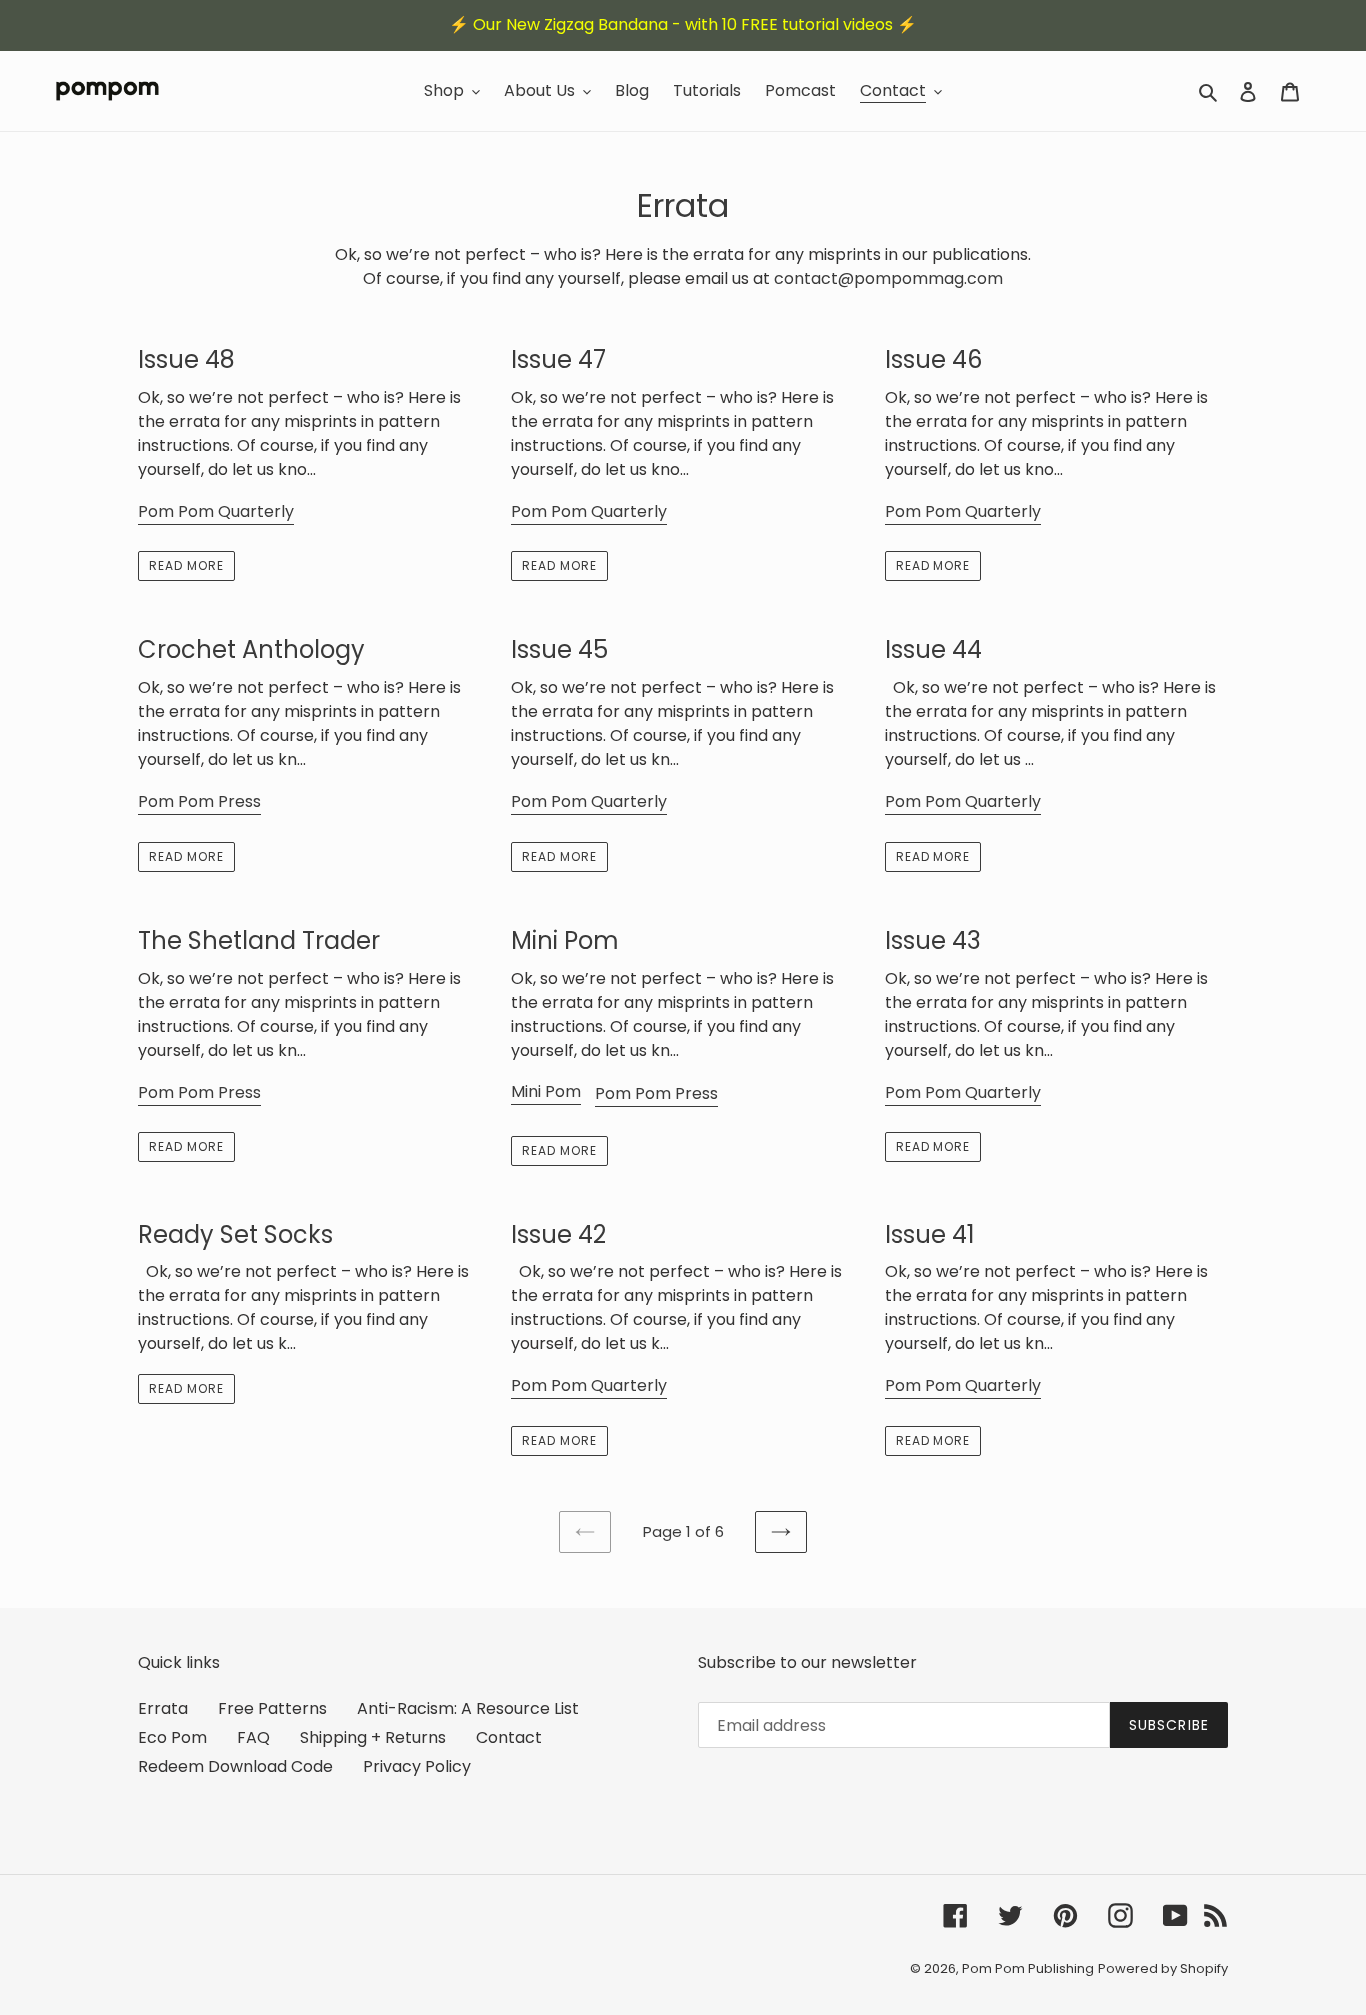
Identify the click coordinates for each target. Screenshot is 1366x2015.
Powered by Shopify (1163, 1968)
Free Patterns (272, 1708)
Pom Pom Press (199, 801)
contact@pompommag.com (888, 278)
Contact (509, 1737)
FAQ (253, 1737)
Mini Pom (546, 1091)
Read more (186, 565)
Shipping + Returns (373, 1737)
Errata (163, 1708)
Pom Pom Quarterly (216, 511)
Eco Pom (172, 1737)
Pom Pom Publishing (1028, 1968)
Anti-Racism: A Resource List (468, 1708)
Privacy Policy (417, 1766)
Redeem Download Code (235, 1766)
